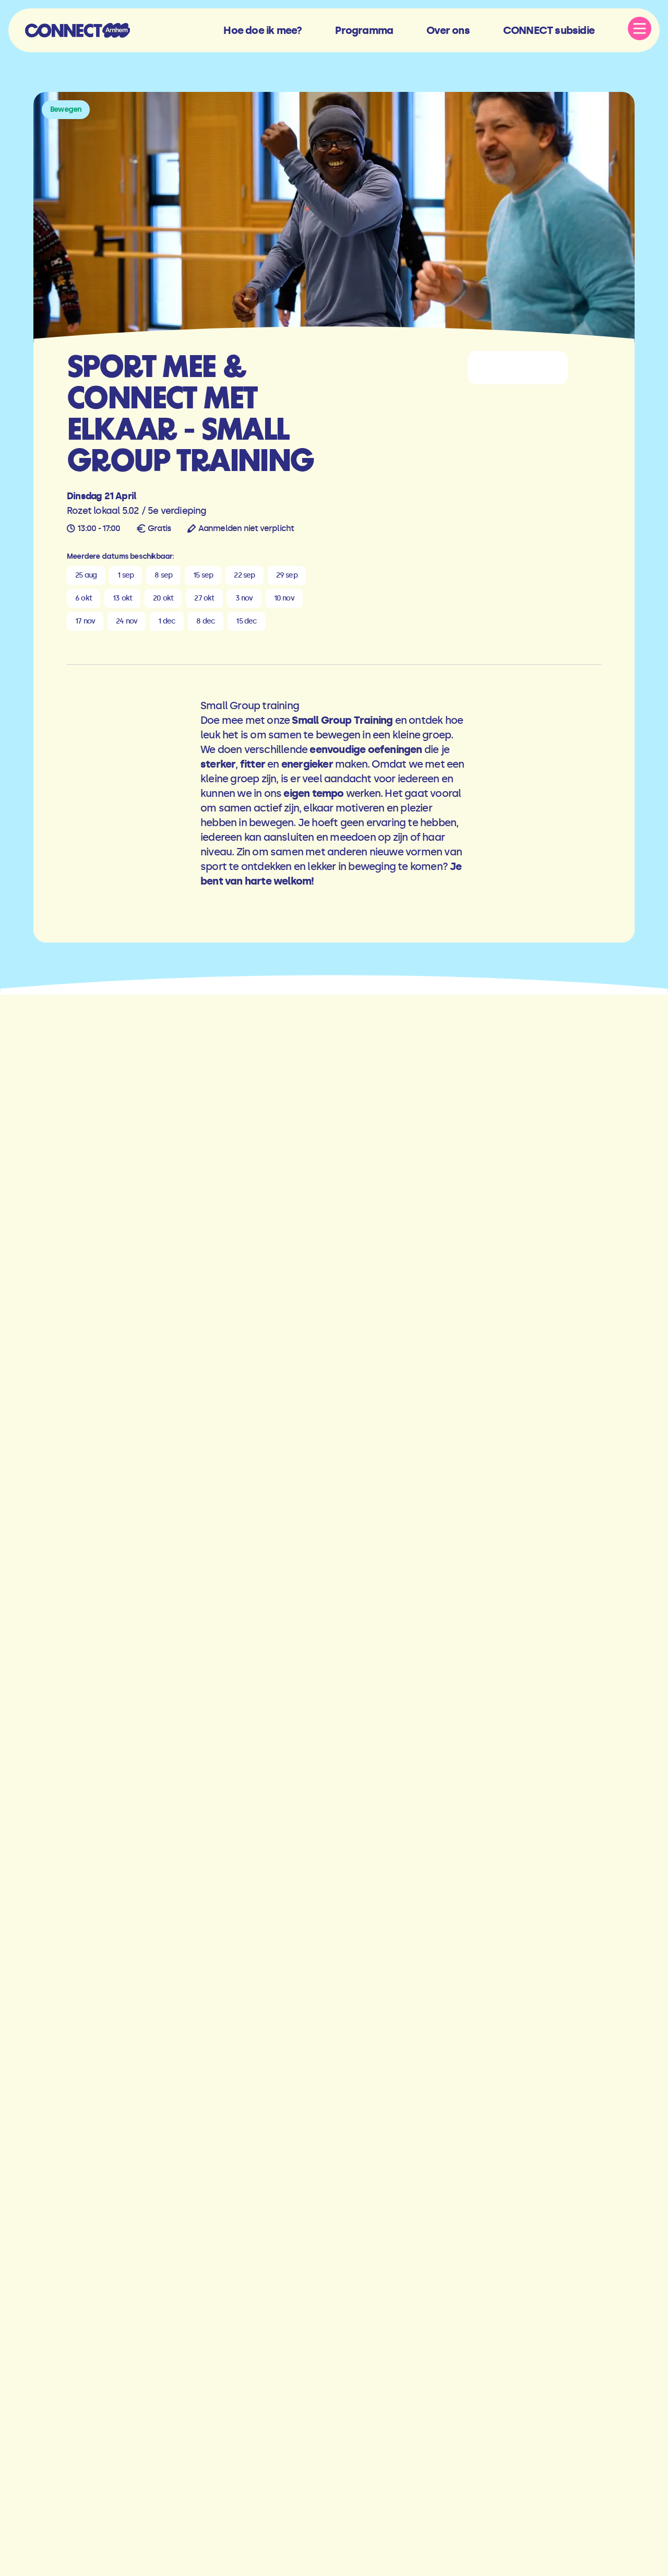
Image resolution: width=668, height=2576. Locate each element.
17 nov (85, 621)
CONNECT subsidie (549, 30)
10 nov (284, 598)
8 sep (163, 575)
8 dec (206, 621)
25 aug (86, 575)
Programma (364, 30)
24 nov (127, 621)
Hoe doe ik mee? (263, 30)
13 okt (122, 598)
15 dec (246, 621)
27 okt (204, 598)
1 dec (167, 621)
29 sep (287, 575)
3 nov (244, 598)
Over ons (448, 30)
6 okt (83, 598)
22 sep (244, 575)
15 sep (203, 575)
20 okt (163, 598)
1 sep (126, 575)
